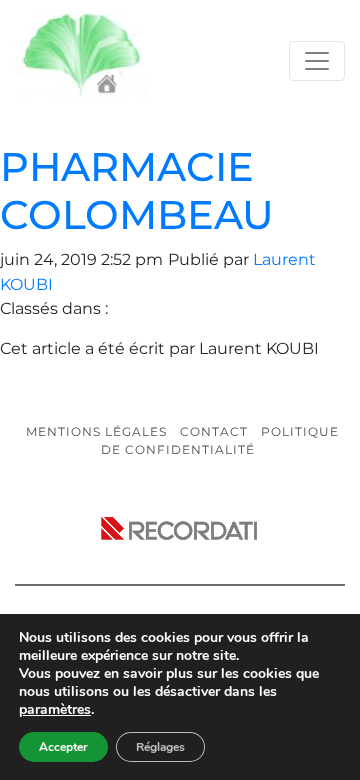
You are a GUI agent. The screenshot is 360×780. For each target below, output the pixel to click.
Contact (214, 431)
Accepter (63, 747)
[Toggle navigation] (317, 61)
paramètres (55, 710)
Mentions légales (96, 431)
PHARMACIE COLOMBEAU (137, 190)
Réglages (160, 747)
